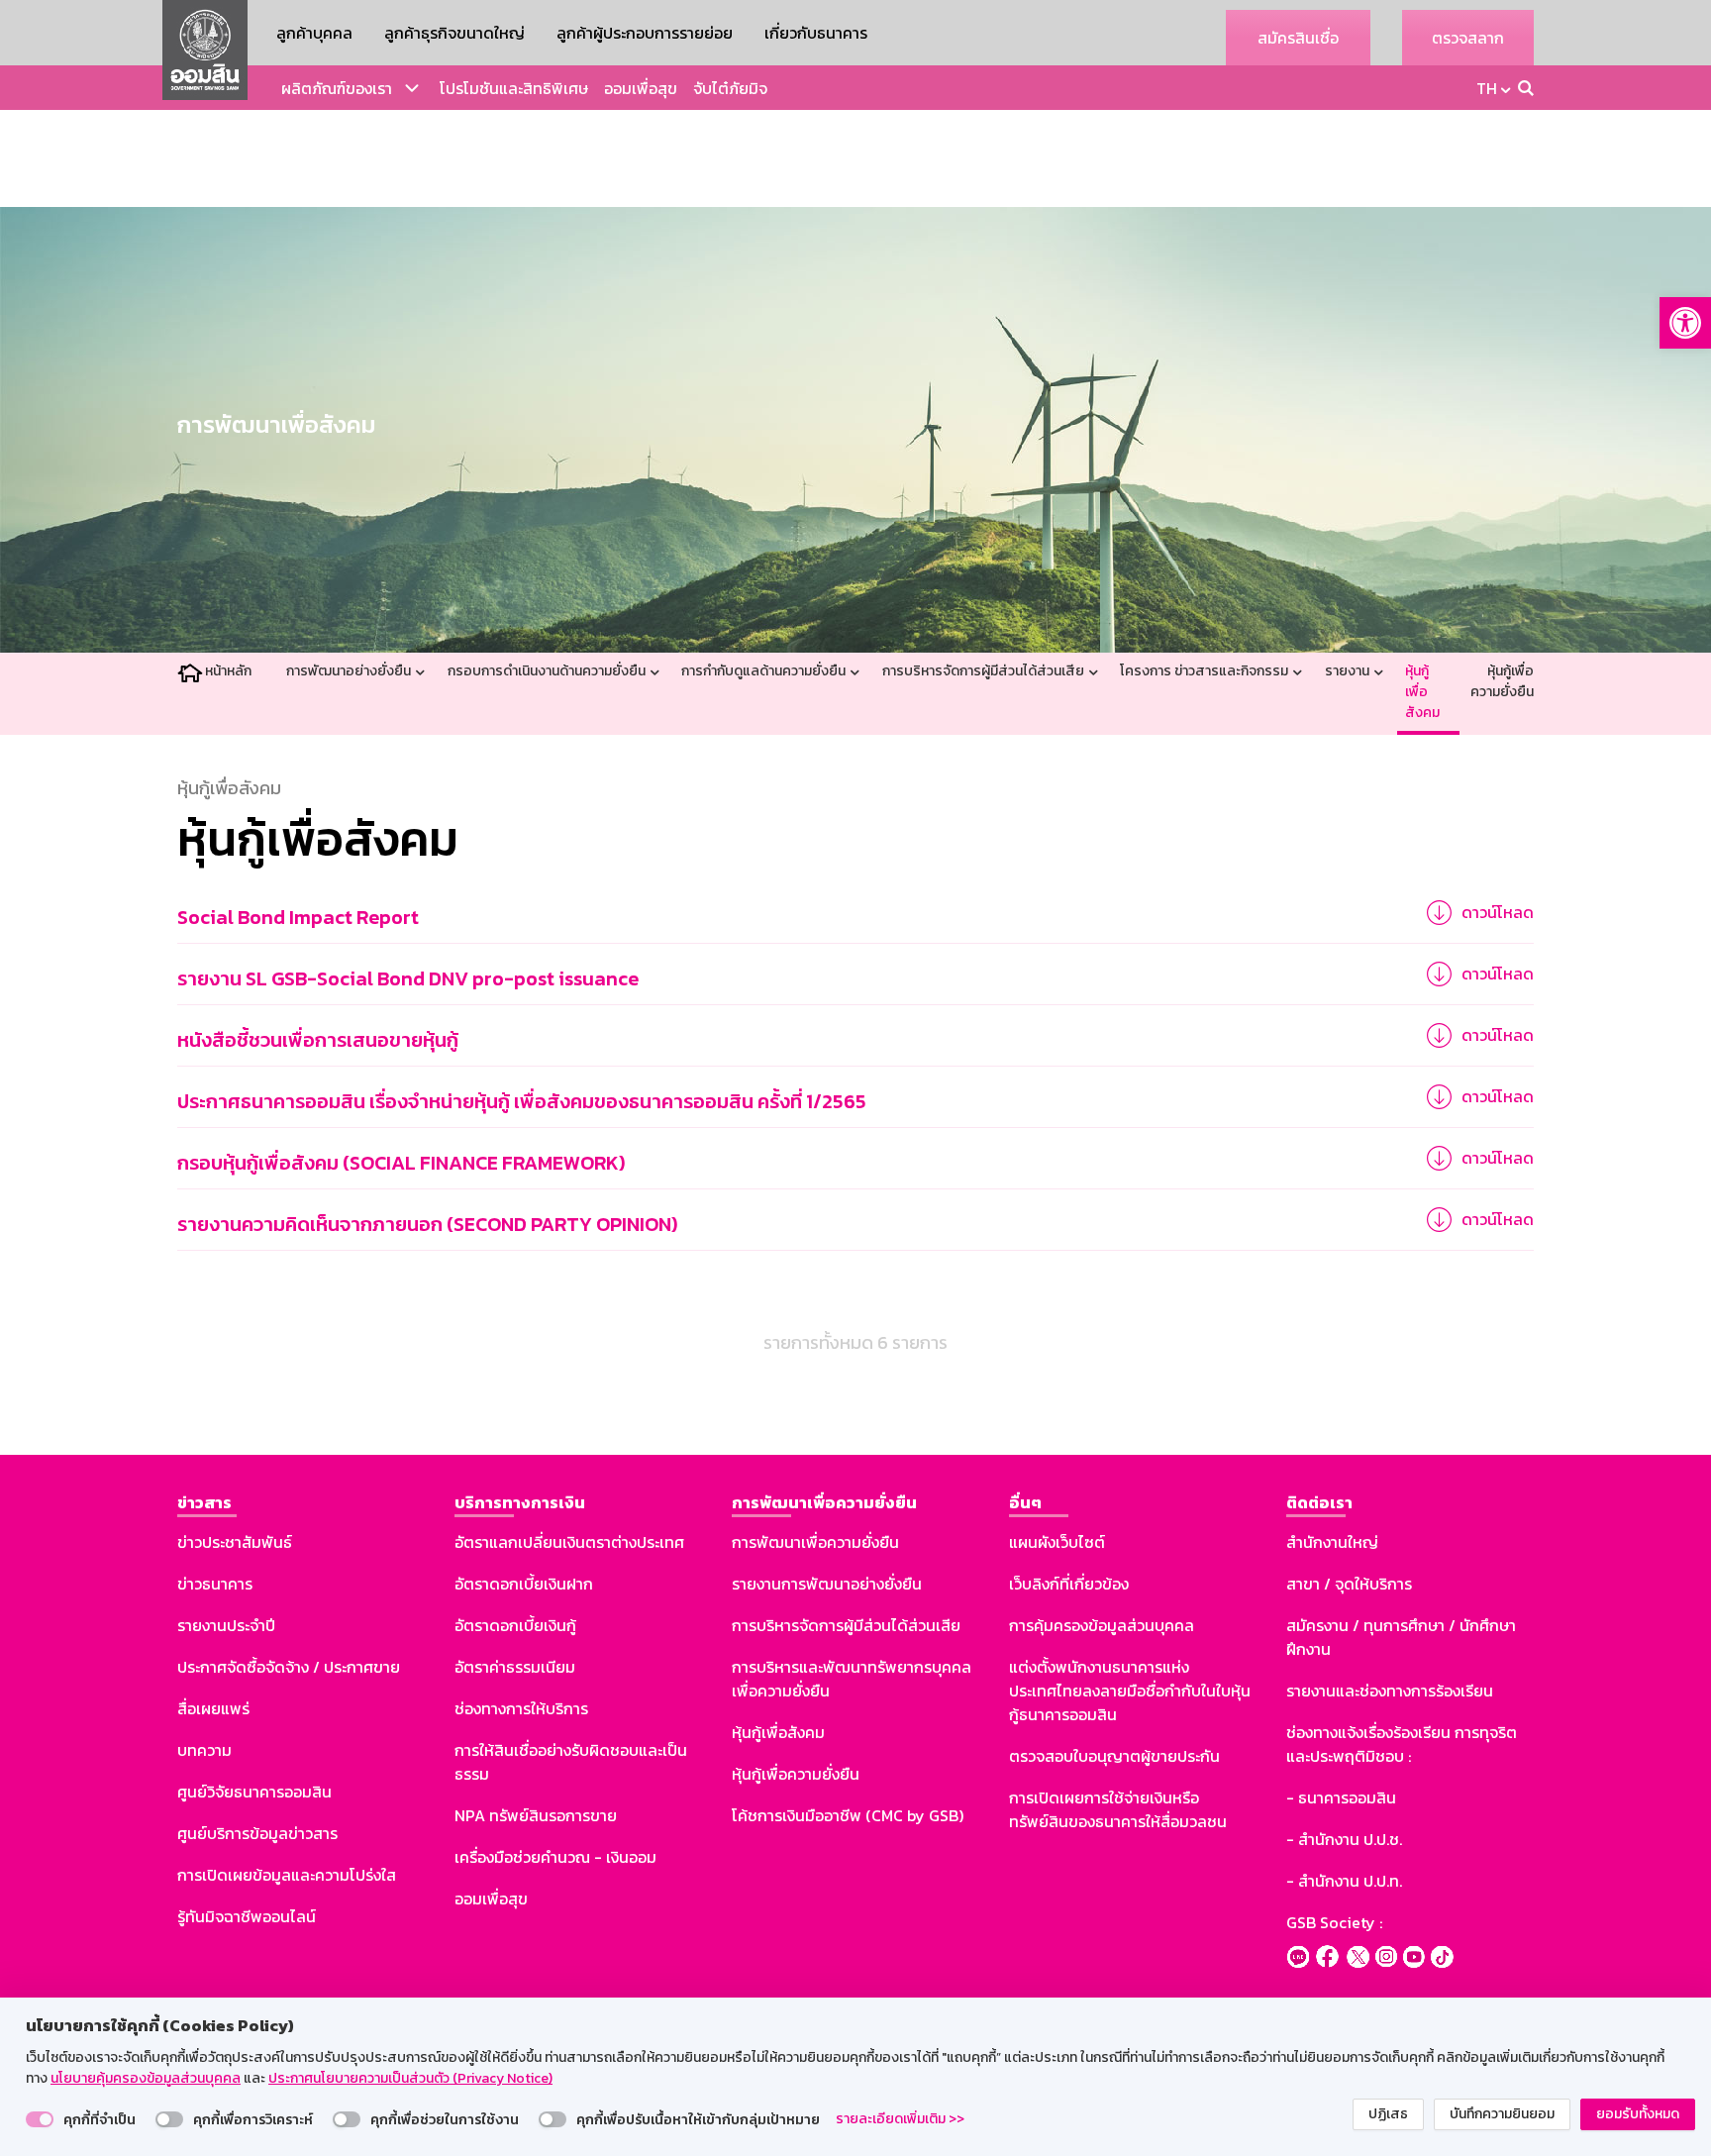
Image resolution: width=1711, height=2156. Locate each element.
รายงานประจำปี (226, 1625)
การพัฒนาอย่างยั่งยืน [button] (350, 671)
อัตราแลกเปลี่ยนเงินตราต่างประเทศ (569, 1542)
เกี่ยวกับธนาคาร (816, 33)
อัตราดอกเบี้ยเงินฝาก (524, 1584)
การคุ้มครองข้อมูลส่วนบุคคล (1102, 1625)
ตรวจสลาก (1468, 38)
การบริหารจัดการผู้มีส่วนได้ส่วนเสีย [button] (985, 671)
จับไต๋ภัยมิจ (730, 88)
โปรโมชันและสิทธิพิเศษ (514, 88)
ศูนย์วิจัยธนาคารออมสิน (254, 1792)
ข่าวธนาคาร (215, 1584)
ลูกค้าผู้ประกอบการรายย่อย (645, 33)
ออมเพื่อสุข (641, 88)
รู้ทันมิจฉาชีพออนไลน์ (247, 1916)
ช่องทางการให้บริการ (521, 1708)
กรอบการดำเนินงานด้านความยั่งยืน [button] (548, 671)
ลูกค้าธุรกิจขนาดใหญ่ (454, 33)
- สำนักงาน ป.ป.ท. (1344, 1881)
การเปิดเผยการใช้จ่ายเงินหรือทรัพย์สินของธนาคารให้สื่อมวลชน (1118, 1809)
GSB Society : (1334, 1922)
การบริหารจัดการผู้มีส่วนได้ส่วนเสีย (846, 1625)
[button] (1685, 323)
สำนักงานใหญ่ (1332, 1542)
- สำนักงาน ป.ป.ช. (1344, 1839)
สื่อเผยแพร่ (213, 1708)
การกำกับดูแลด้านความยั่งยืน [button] (765, 671)
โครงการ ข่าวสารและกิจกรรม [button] (1206, 671)
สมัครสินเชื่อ (1298, 38)
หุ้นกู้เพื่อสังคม (1422, 692)
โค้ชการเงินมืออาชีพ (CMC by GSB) (848, 1815)
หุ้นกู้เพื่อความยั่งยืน (1502, 681)
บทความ (204, 1750)
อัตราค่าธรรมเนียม (515, 1667)
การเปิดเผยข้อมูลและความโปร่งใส (287, 1875)
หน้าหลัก (228, 671)
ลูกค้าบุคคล (314, 33)
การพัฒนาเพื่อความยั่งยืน (815, 1542)
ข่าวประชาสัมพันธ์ (235, 1542)
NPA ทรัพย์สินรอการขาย (536, 1815)
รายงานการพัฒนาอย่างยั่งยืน (827, 1584)
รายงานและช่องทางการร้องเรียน (1390, 1691)
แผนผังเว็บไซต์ (1057, 1542)
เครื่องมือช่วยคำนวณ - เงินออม (555, 1857)
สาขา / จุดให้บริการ (1349, 1584)
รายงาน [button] (1349, 671)
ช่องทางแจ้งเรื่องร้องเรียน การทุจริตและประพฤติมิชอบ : (1402, 1744)
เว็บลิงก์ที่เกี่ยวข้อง (1069, 1584)
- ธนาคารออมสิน (1341, 1797)
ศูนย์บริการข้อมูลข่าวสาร (257, 1833)
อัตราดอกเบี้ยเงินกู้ (515, 1625)
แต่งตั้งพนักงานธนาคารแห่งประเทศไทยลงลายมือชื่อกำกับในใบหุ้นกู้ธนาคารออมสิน (1130, 1691)
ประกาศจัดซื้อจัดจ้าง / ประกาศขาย (289, 1667)
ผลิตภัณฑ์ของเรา (337, 88)
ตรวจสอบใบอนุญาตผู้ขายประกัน (1114, 1756)
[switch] (40, 2119)
